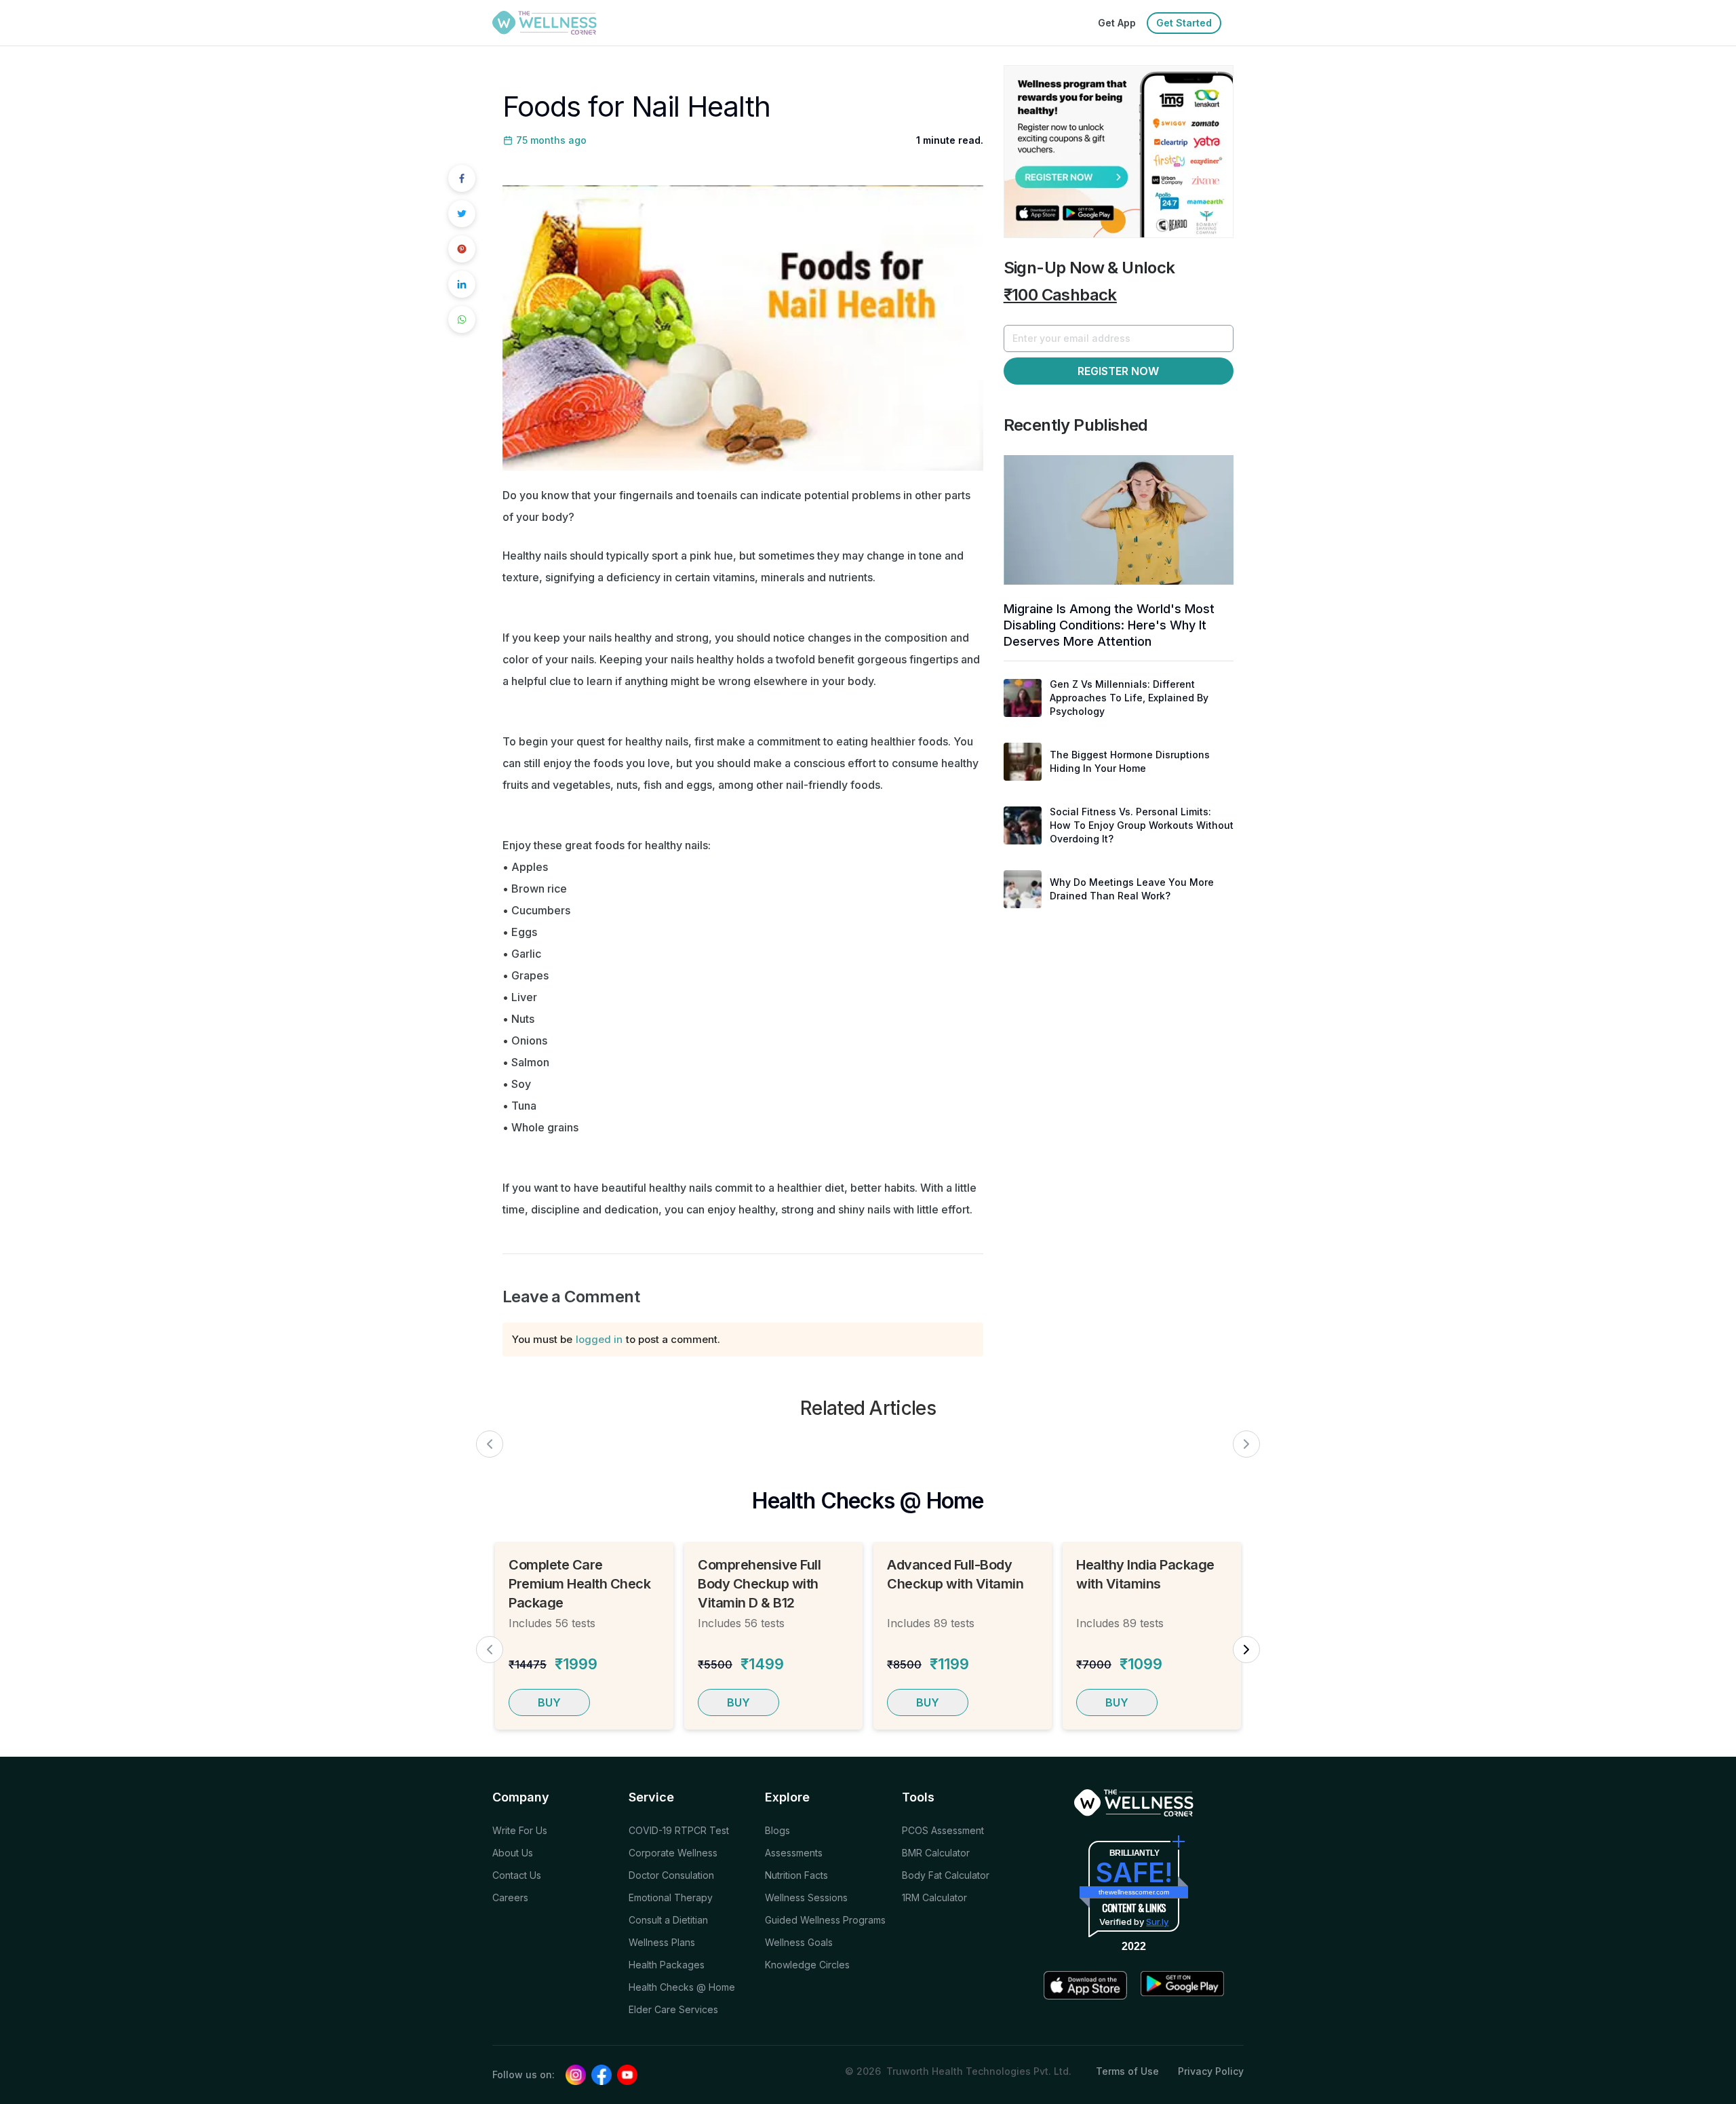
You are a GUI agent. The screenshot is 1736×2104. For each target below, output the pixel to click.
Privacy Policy (1211, 2071)
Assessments (794, 1853)
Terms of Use (1127, 2071)
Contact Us (517, 1875)
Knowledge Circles (807, 1965)
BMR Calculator (936, 1853)
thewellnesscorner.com (1134, 1892)
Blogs (777, 1830)
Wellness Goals (799, 1942)
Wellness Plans (662, 1942)
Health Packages (667, 1965)
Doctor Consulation (671, 1875)
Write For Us (520, 1830)
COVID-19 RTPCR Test (679, 1830)
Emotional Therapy (671, 1897)
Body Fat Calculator (946, 1875)
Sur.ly (1157, 1922)
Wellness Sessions (806, 1897)
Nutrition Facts (796, 1875)
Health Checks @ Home (682, 1987)
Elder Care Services (673, 2009)
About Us (513, 1853)
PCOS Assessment (943, 1830)
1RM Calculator (934, 1897)
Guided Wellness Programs (825, 1920)
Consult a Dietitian (668, 1920)
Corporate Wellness (673, 1853)
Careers (510, 1897)
